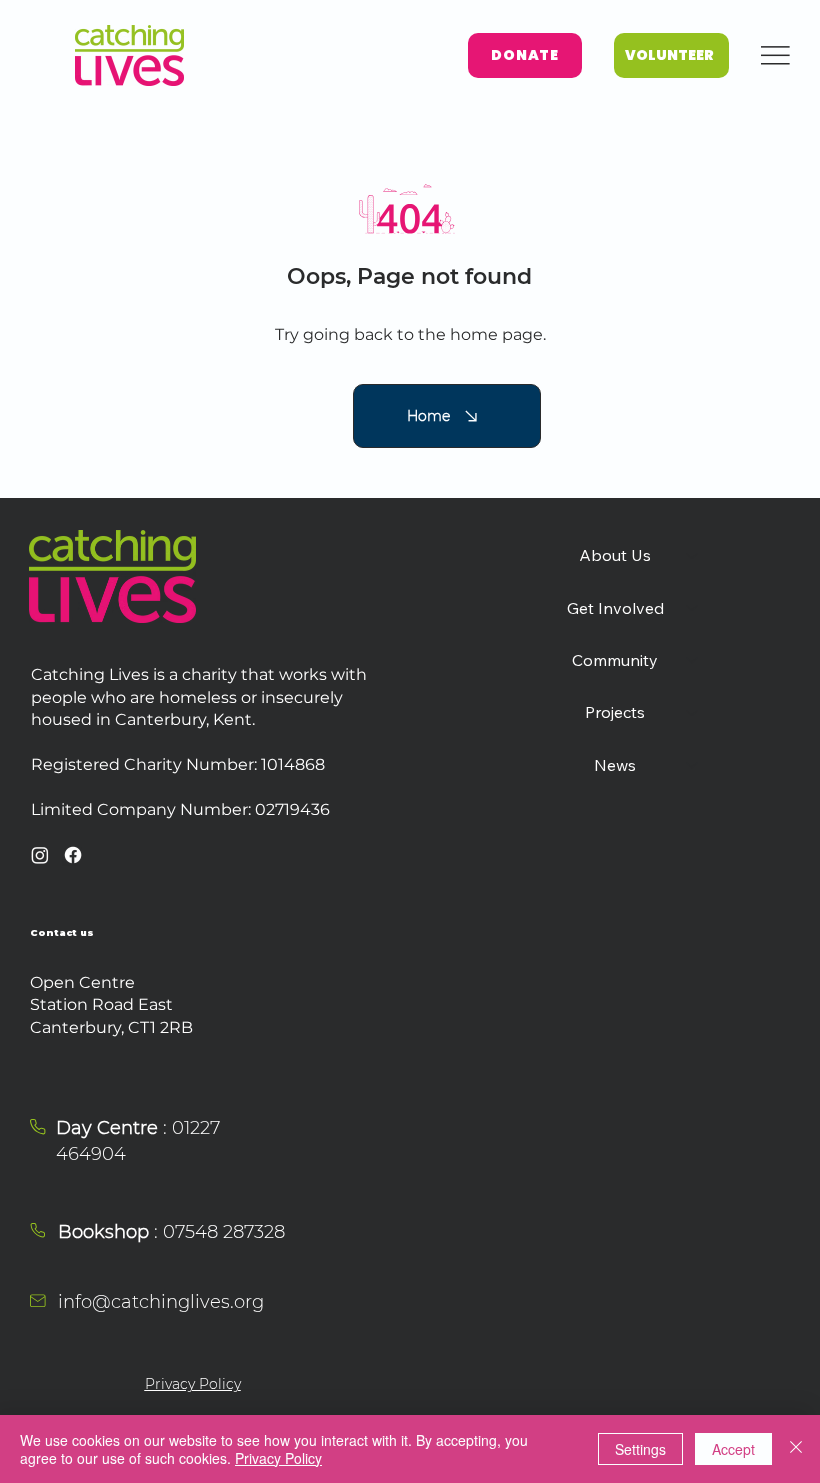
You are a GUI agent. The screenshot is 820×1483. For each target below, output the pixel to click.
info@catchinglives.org (161, 1302)
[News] (693, 765)
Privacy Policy (193, 1384)
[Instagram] (40, 855)
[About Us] (693, 555)
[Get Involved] (693, 608)
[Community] (693, 660)
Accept (733, 1449)
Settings (640, 1449)
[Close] (796, 1449)
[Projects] (693, 712)
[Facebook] (73, 855)
